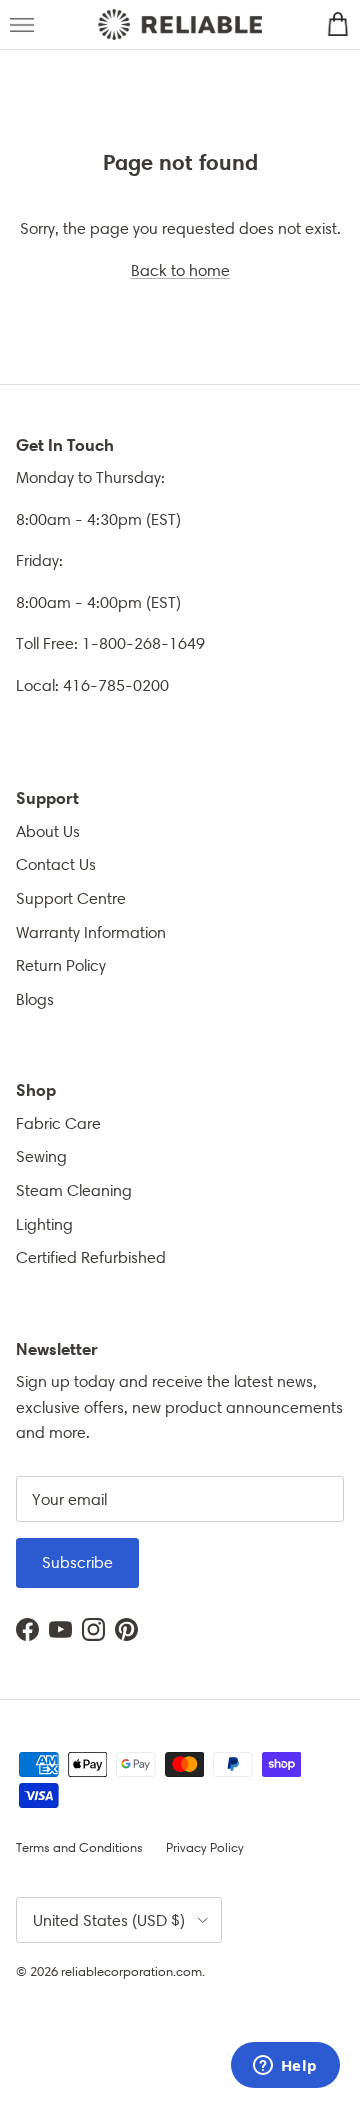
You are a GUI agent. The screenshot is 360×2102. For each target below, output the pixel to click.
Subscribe (77, 1562)
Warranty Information (91, 932)
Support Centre (71, 898)
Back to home (180, 270)
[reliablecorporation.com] (179, 25)
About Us (48, 831)
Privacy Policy (205, 1847)
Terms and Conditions (79, 1847)
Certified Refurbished (91, 1257)
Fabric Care (58, 1123)
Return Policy (61, 965)
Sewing (41, 1156)
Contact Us (56, 864)
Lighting (44, 1224)
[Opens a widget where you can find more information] (285, 2067)
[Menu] (22, 25)
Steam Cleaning (74, 1190)
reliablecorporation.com (131, 1971)
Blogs (35, 999)
